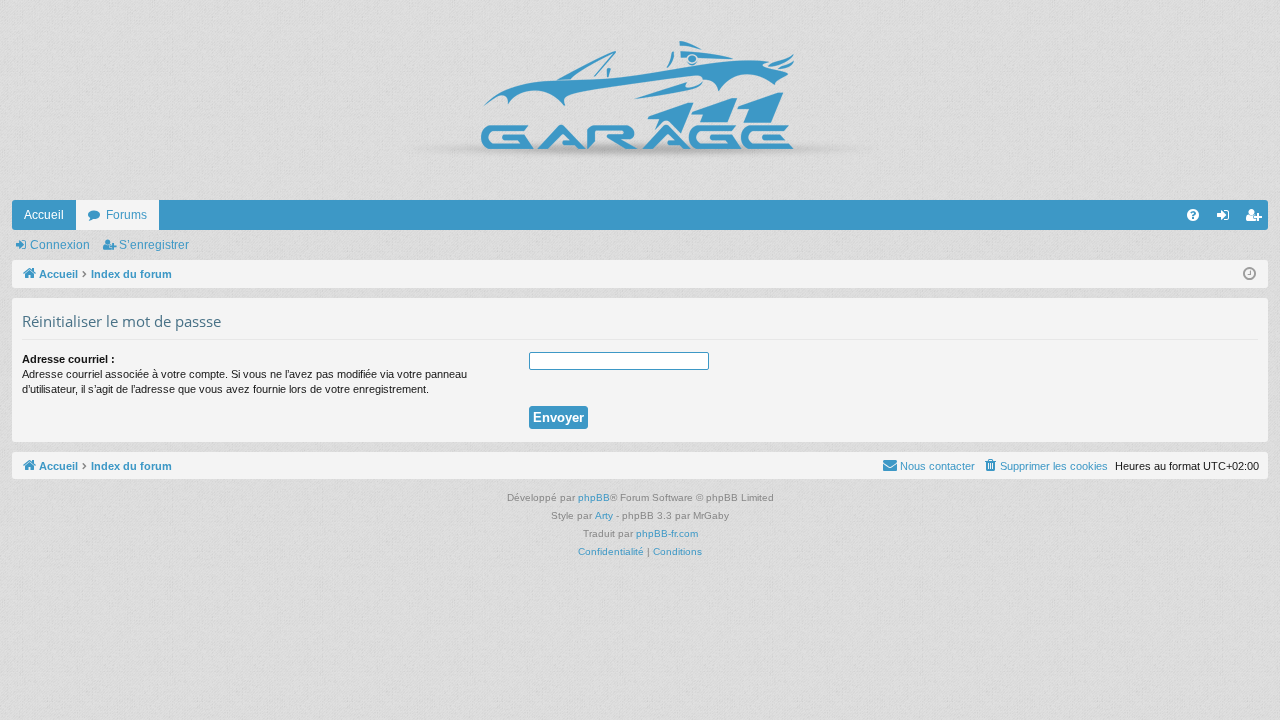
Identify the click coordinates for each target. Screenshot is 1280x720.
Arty (604, 515)
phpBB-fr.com (667, 533)
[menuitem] (1193, 215)
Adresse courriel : (68, 359)
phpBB (594, 497)
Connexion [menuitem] (1227, 219)
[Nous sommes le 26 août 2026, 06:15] (1249, 274)
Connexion (60, 245)
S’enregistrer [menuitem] (1257, 219)
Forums (126, 215)
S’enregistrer (154, 245)
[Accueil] (640, 100)
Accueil (44, 215)
